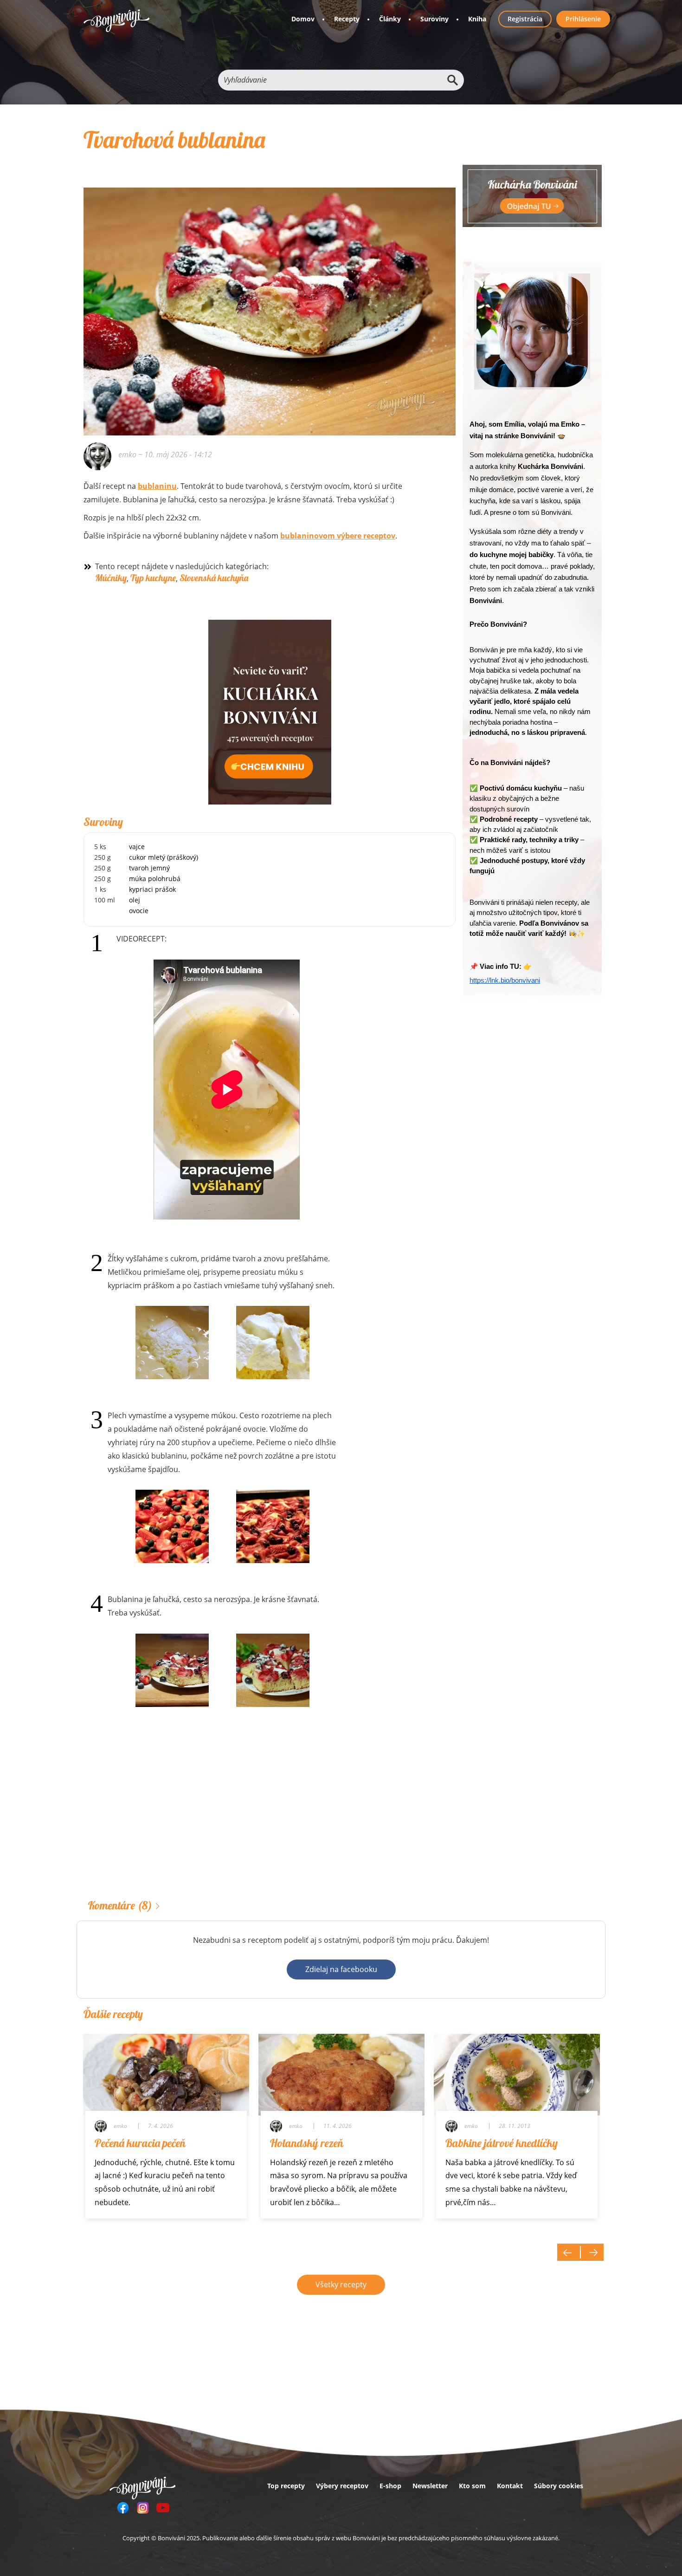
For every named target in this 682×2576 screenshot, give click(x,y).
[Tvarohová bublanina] (270, 299)
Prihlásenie (583, 19)
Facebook (123, 2508)
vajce (137, 847)
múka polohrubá (155, 879)
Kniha (477, 19)
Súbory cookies (559, 2486)
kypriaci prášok (152, 889)
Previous (569, 2252)
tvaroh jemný (149, 868)
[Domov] (117, 21)
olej (135, 900)
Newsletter (430, 2486)
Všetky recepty (341, 2284)
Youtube (163, 2508)
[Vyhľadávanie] (452, 80)
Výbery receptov (342, 2486)
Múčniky (111, 578)
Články (390, 19)
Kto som (472, 2486)
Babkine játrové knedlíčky (502, 2143)
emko (127, 454)
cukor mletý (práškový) (164, 857)
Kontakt (510, 2486)
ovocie (139, 911)
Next (592, 2252)
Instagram (143, 2508)
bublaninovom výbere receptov (338, 536)
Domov (303, 19)
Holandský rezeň (307, 2143)
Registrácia (525, 19)
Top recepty (286, 2486)
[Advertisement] (270, 1817)
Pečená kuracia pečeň (140, 2143)
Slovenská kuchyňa (214, 578)
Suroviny (434, 19)
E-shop (390, 2486)
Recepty (347, 19)
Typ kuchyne (153, 578)
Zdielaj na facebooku (341, 1969)
